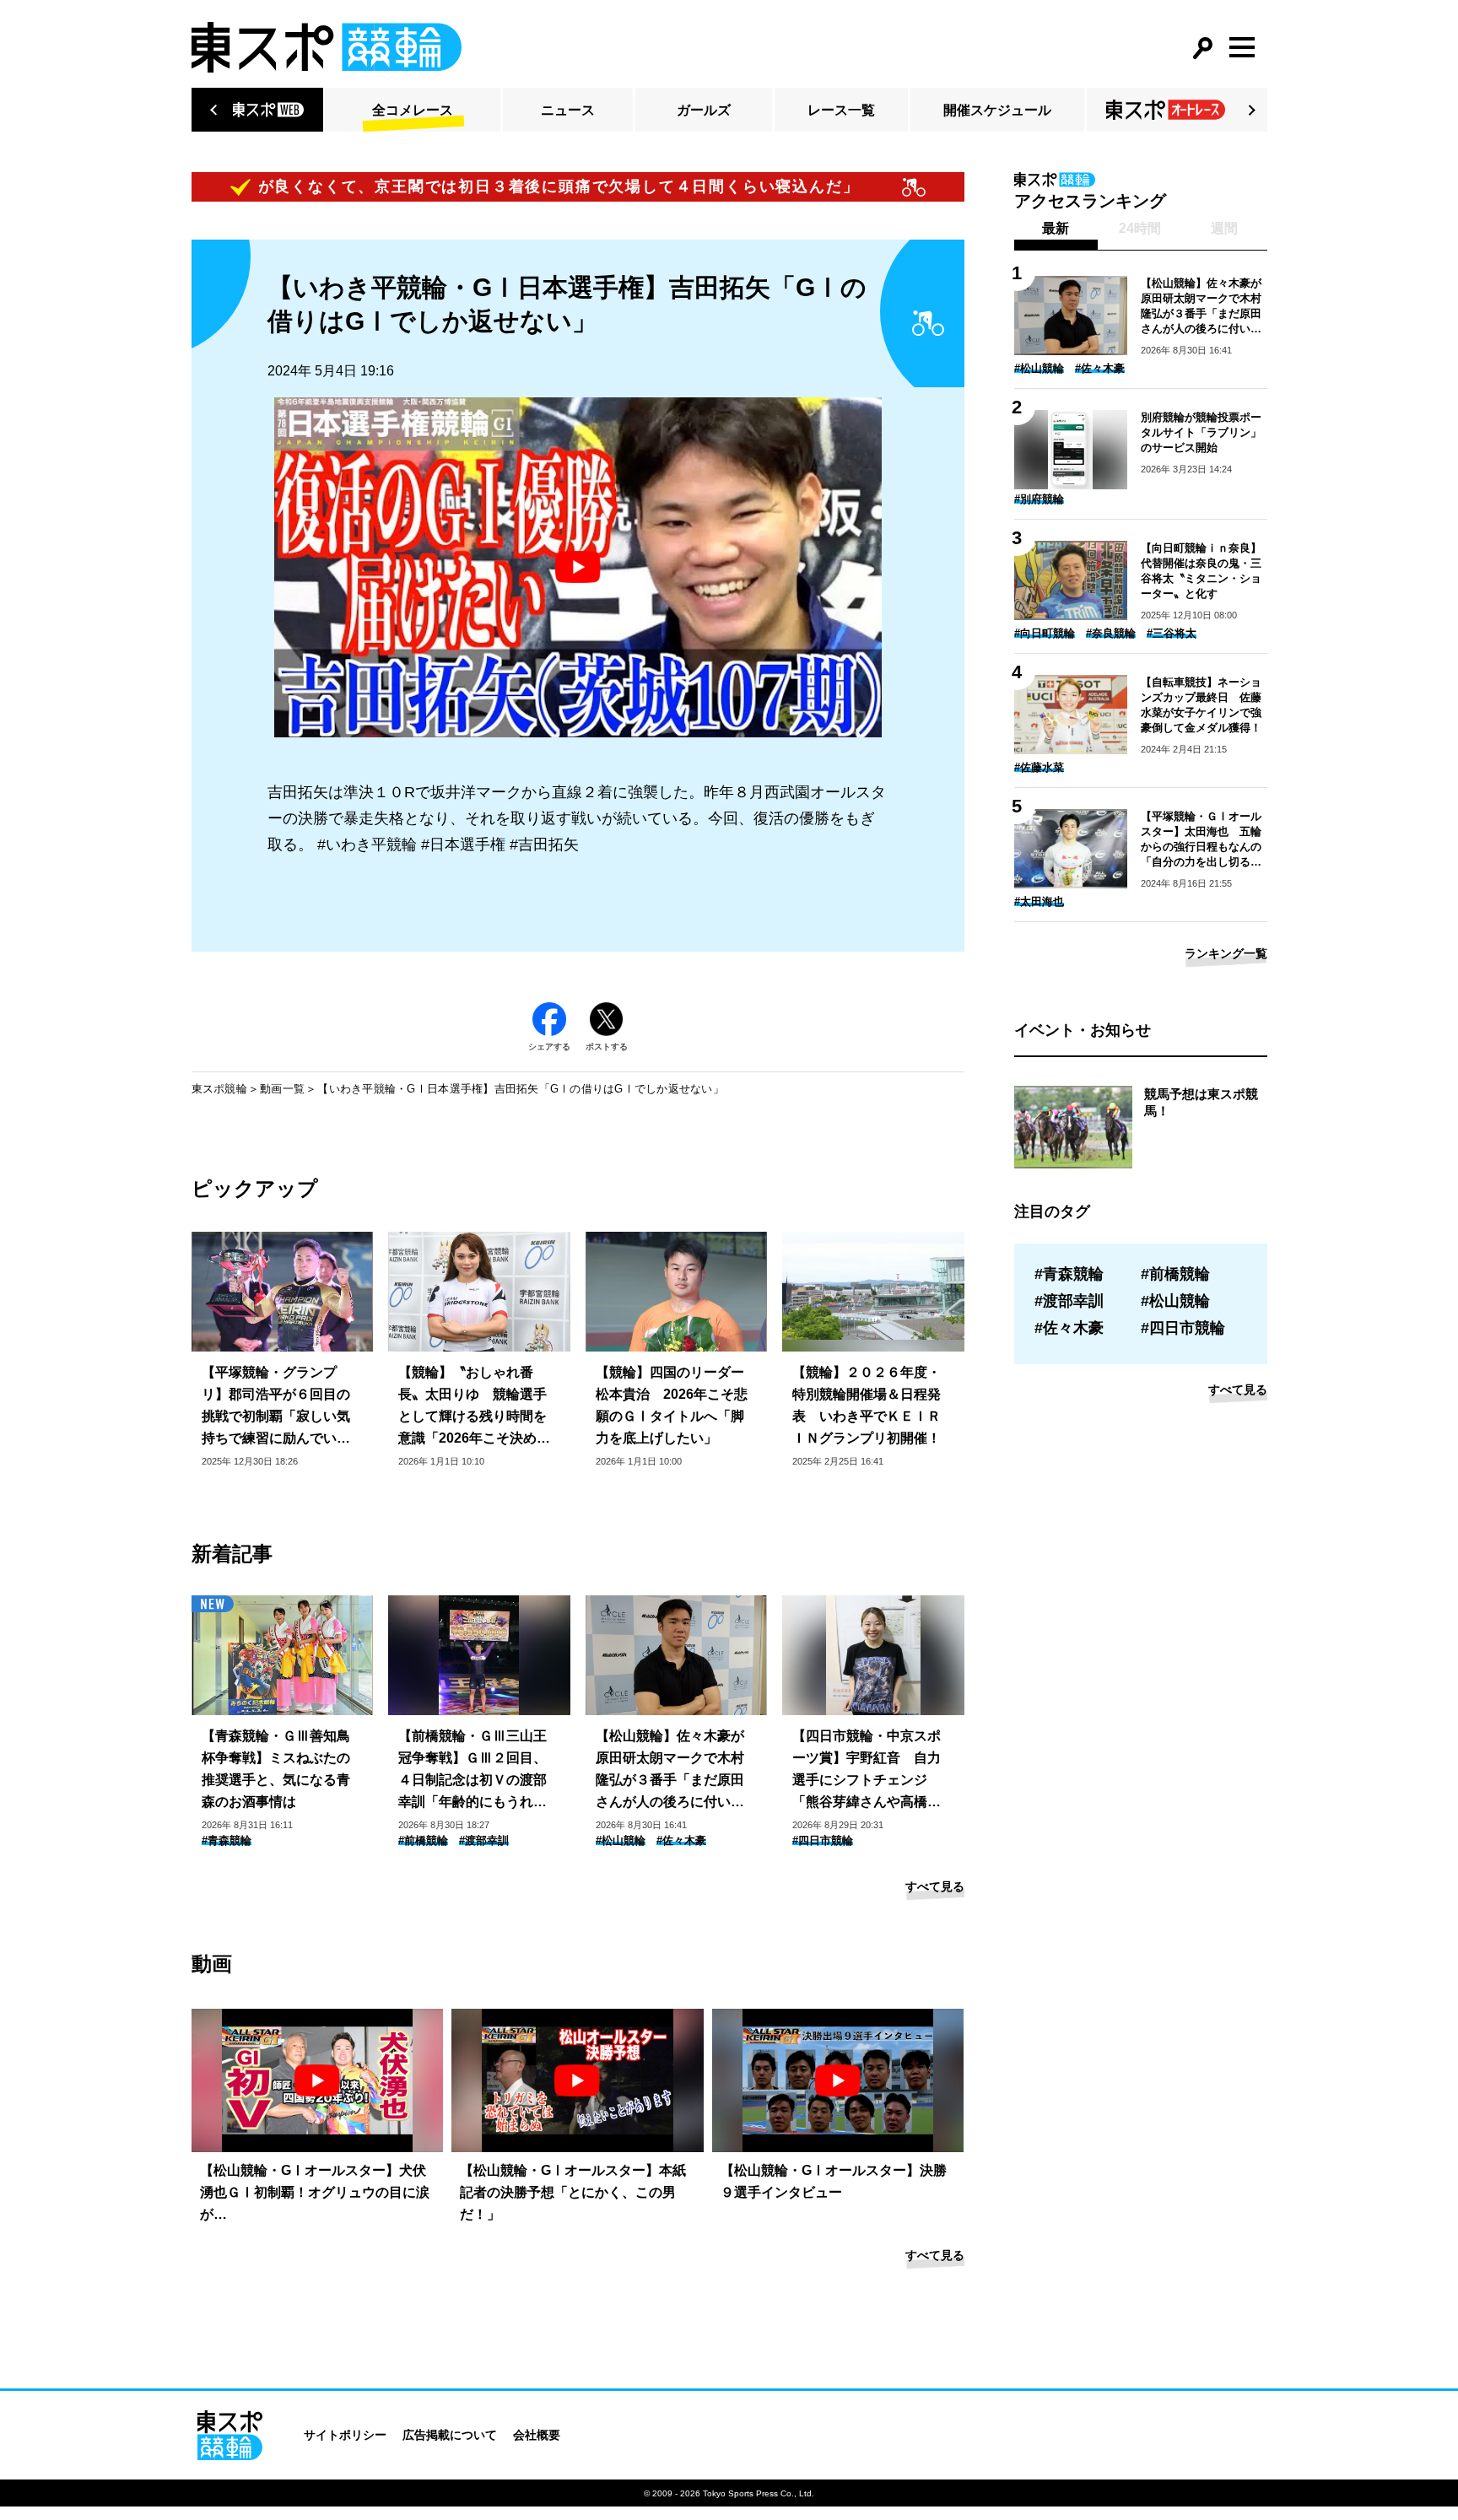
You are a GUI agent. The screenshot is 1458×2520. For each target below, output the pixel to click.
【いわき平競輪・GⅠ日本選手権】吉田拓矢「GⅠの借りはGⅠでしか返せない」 (521, 1089)
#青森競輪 (227, 1840)
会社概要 (537, 2435)
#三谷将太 (1172, 633)
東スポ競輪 (219, 1089)
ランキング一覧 (1226, 953)
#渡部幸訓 (484, 1840)
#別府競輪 (1039, 499)
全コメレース (413, 110)
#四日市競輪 (823, 1840)
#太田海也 (1039, 901)
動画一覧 (282, 1089)
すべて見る (935, 1886)
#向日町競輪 (1045, 633)
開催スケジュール (997, 110)
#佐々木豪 (681, 1840)
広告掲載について (450, 2435)
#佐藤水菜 (1039, 767)
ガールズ (704, 110)
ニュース (568, 110)
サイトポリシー (345, 2435)
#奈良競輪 (1111, 633)
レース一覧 (841, 110)
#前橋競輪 (423, 1840)
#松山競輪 (621, 1840)
